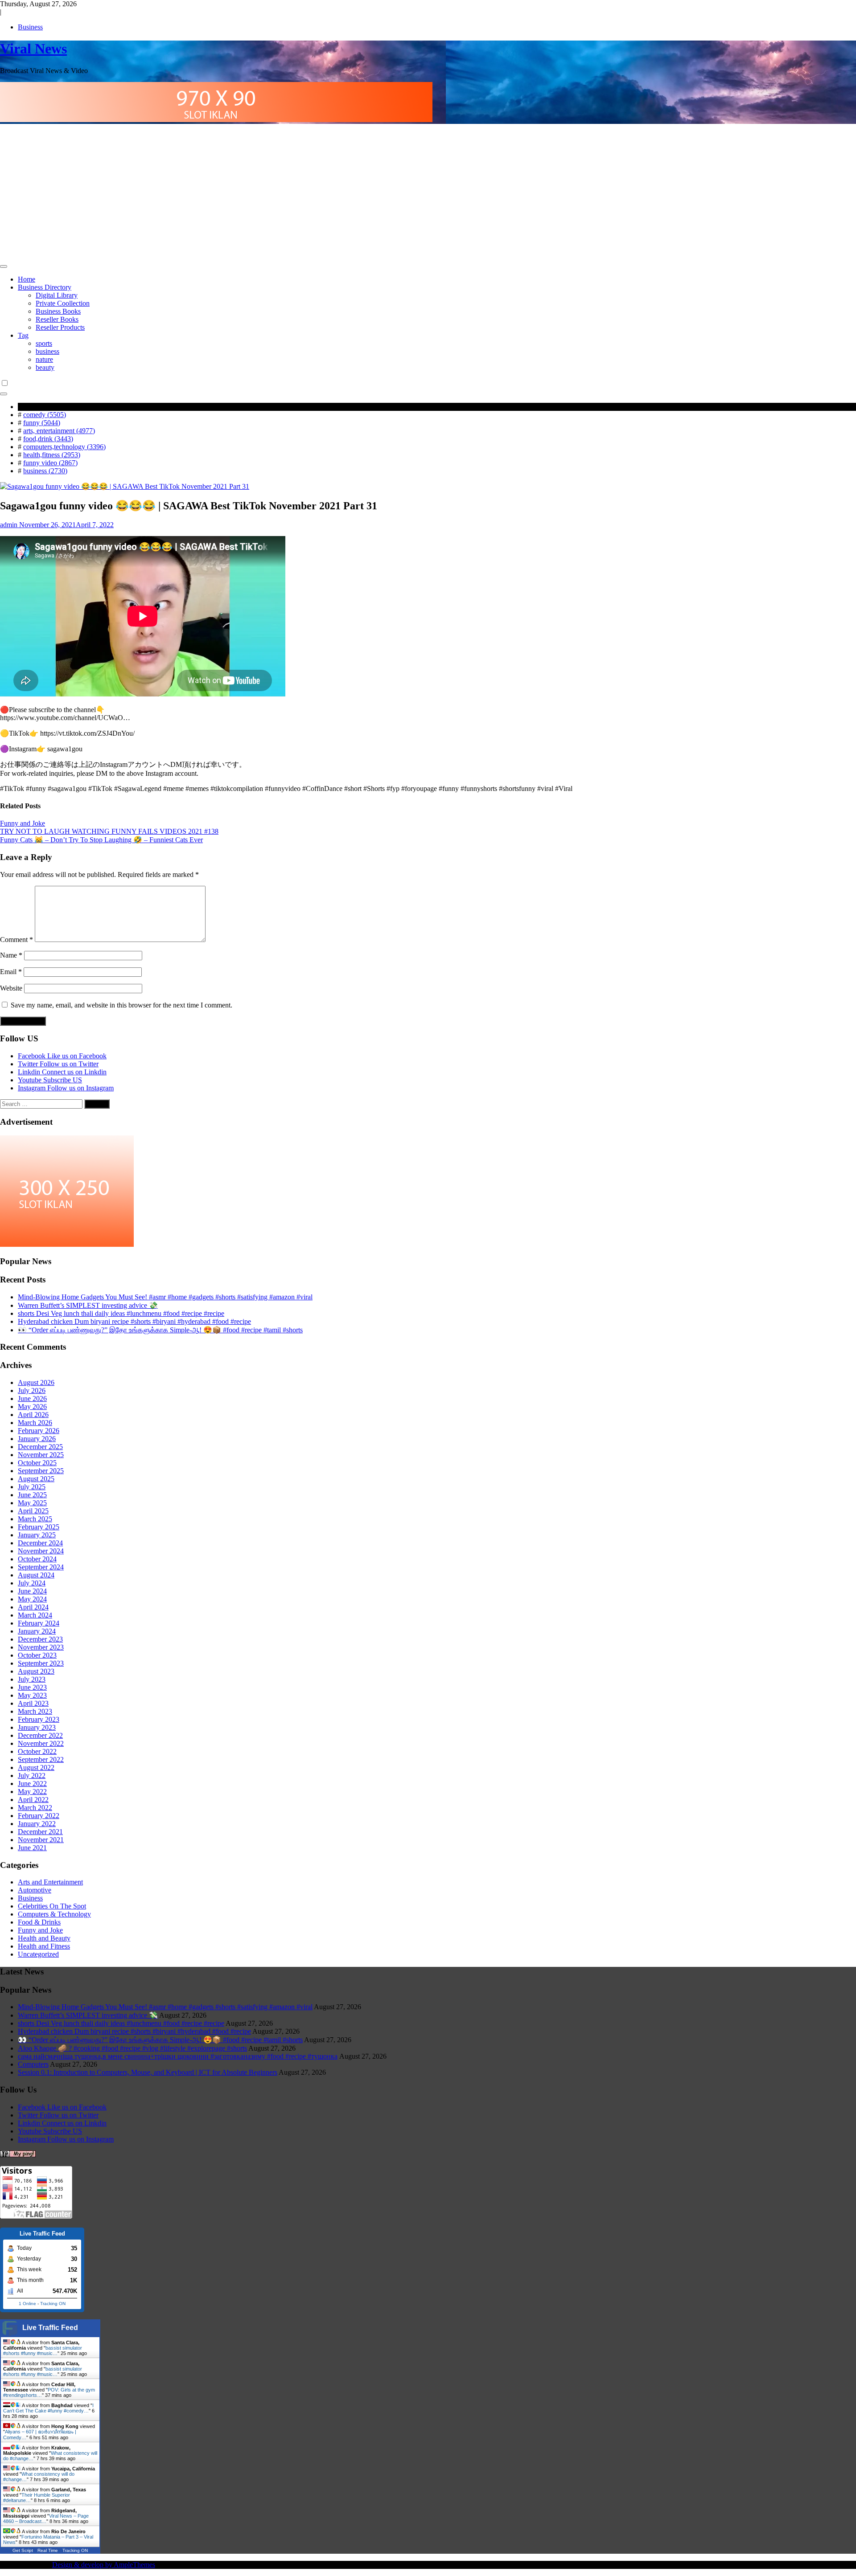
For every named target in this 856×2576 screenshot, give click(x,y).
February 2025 (39, 1527)
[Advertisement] (428, 193)
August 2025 (36, 1479)
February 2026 (39, 1431)
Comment (16, 940)
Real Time (48, 2550)
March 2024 (35, 1615)
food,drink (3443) (48, 439)
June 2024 (32, 1591)
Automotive (35, 1890)
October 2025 (37, 1463)
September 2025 (41, 1471)
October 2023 (37, 1655)
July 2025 (32, 1487)
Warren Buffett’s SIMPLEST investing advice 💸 (88, 1305)
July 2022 (32, 1775)
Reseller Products (60, 327)
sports (44, 343)
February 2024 (39, 1623)
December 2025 (40, 1447)
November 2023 (41, 1647)
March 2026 (35, 1423)
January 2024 (37, 1631)
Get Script (23, 2550)
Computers (33, 2064)
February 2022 (39, 1816)
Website (11, 988)
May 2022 (32, 1792)
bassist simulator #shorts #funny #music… (43, 2351)
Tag (23, 335)
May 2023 (32, 1695)
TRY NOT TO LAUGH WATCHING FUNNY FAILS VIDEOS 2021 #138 (109, 831)
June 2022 (32, 1784)
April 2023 (33, 1703)
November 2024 (41, 1551)
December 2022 (40, 1735)
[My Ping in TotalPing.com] (18, 2155)
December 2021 (40, 1832)
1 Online (27, 2304)
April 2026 (33, 1415)
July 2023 (32, 1679)
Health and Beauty (44, 1938)
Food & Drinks (39, 1922)
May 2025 (32, 1503)
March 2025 (35, 1519)
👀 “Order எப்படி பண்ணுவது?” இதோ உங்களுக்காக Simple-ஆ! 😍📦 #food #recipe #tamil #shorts (160, 1330)
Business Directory (45, 287)
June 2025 (32, 1495)
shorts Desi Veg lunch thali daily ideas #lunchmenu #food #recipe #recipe (121, 1313)
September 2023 (41, 1663)
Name (11, 955)
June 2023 (32, 1687)
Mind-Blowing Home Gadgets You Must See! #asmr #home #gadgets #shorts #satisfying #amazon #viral (165, 1297)
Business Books (58, 311)
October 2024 (37, 1559)
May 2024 (32, 1599)
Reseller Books (57, 319)
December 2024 (40, 1543)
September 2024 (41, 1567)
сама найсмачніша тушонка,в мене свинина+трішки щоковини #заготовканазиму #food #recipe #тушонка (178, 2056)
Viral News (33, 49)
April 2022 (33, 1800)
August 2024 (36, 1575)
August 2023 (36, 1671)
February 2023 (39, 1719)
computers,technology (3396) (64, 447)
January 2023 (37, 1727)
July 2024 (32, 1583)
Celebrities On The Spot (52, 1906)
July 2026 (32, 1390)
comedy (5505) (45, 415)
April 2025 (33, 1511)
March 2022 (35, 1808)
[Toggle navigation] (4, 266)
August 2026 (36, 1382)
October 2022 (37, 1751)
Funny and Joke (23, 823)
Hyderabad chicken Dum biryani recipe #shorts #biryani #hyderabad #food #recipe (134, 1321)
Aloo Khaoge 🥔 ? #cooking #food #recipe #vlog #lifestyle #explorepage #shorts (132, 2048)
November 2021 (41, 1840)
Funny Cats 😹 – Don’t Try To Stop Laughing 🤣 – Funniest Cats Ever (101, 840)
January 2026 (37, 1439)
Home (27, 279)
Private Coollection (63, 303)
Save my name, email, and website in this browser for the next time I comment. (121, 1005)
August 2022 (36, 1767)
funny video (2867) (50, 463)
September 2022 (41, 1759)
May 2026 (32, 1407)
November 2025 (41, 1455)
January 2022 (37, 1824)
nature (44, 359)
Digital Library (57, 295)
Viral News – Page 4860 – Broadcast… (46, 2519)
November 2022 (41, 1743)
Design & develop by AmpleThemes (104, 2565)
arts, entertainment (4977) (59, 431)
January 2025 (37, 1535)
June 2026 (32, 1399)
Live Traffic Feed (50, 2328)
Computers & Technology (54, 1914)
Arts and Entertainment (50, 1882)
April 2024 (33, 1607)
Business (30, 27)
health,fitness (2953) (52, 455)
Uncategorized (38, 1954)
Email (11, 972)
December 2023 (40, 1639)
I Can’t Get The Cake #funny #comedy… (48, 2408)
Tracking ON (53, 2304)
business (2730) (45, 471)
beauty (45, 367)
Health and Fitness (44, 1946)
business (47, 351)
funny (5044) (42, 423)
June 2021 (32, 1848)
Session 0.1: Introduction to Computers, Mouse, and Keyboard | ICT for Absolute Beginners (148, 2072)
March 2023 (35, 1711)
